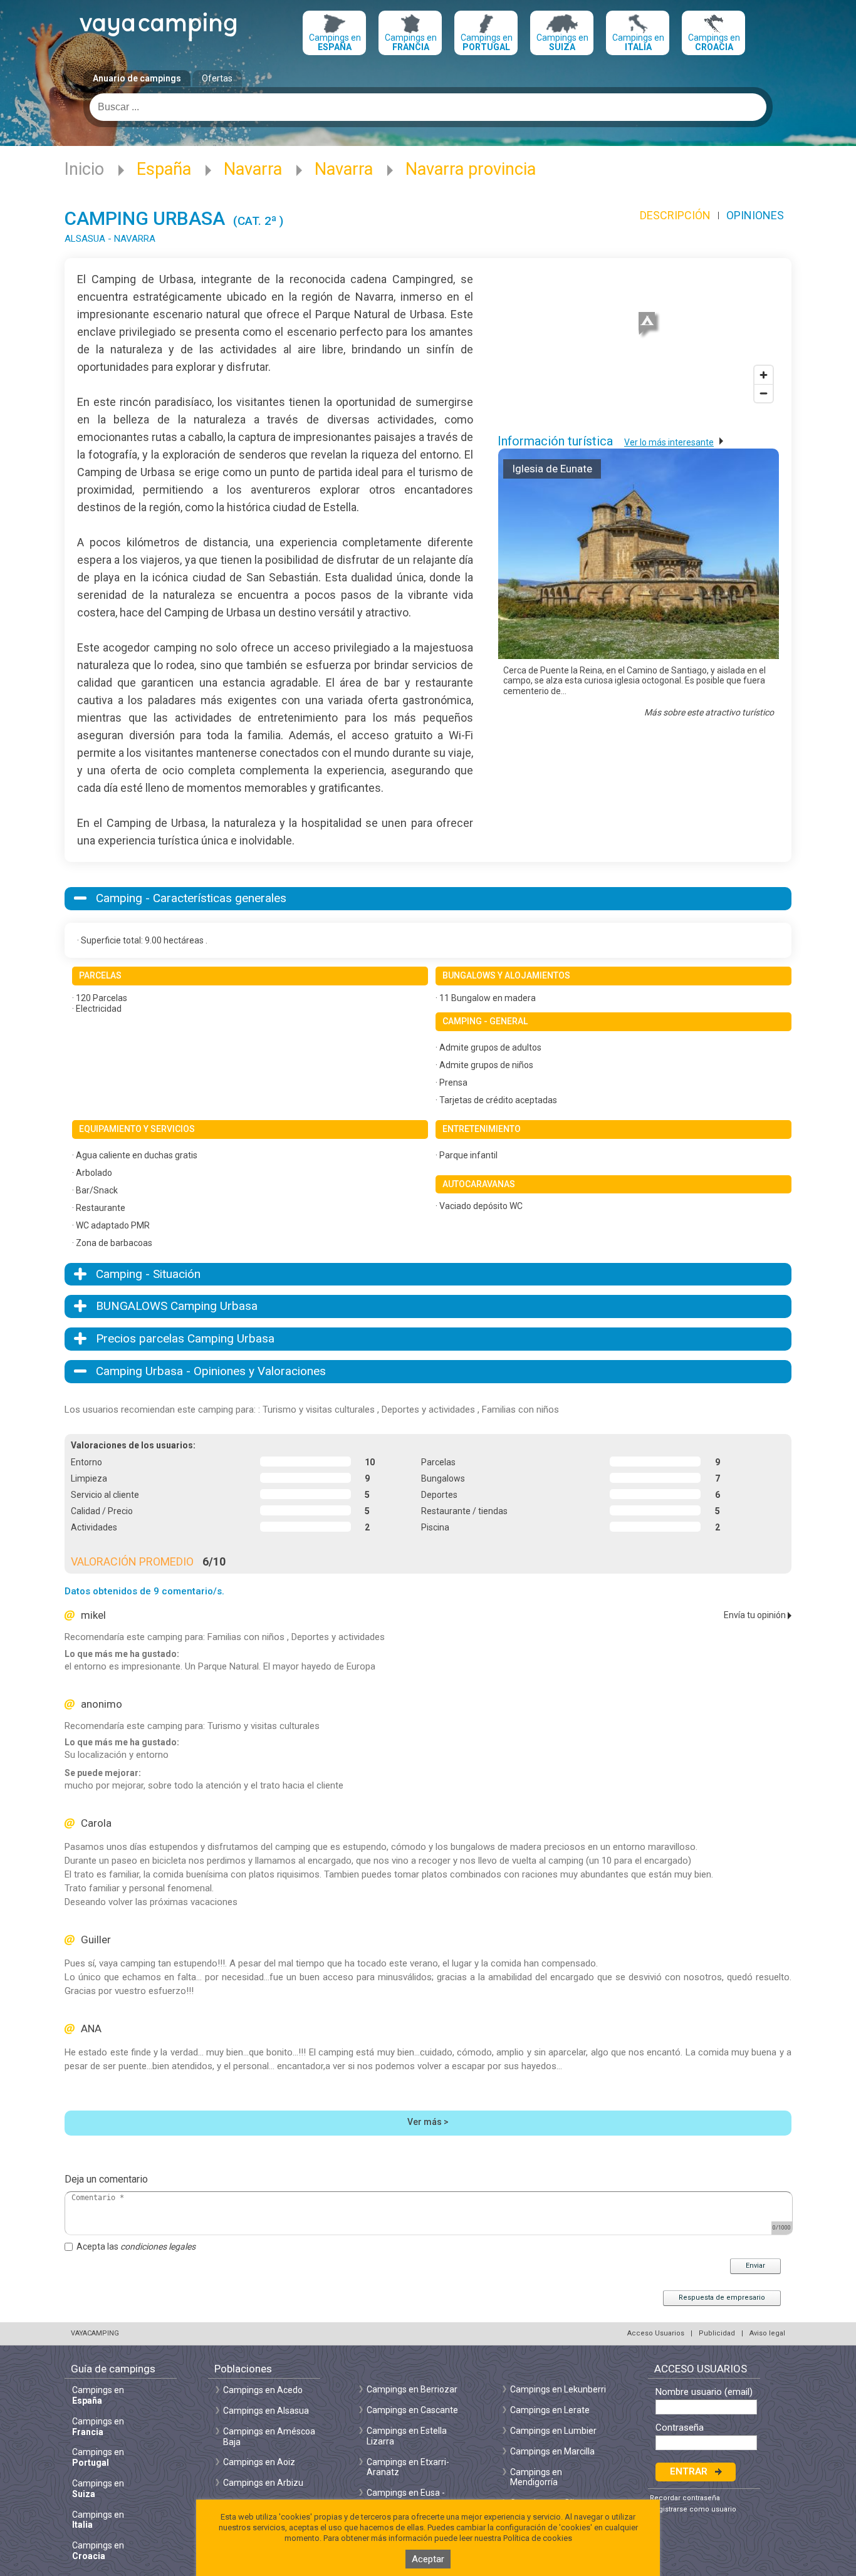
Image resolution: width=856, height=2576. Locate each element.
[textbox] (428, 107)
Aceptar (428, 2559)
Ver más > (428, 2122)
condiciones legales (158, 2246)
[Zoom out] (764, 393)
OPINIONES (755, 215)
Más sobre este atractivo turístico (709, 712)
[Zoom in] (764, 375)
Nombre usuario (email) (704, 2392)
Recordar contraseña (685, 2498)
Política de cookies (538, 2538)
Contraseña (680, 2428)
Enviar (755, 2266)
